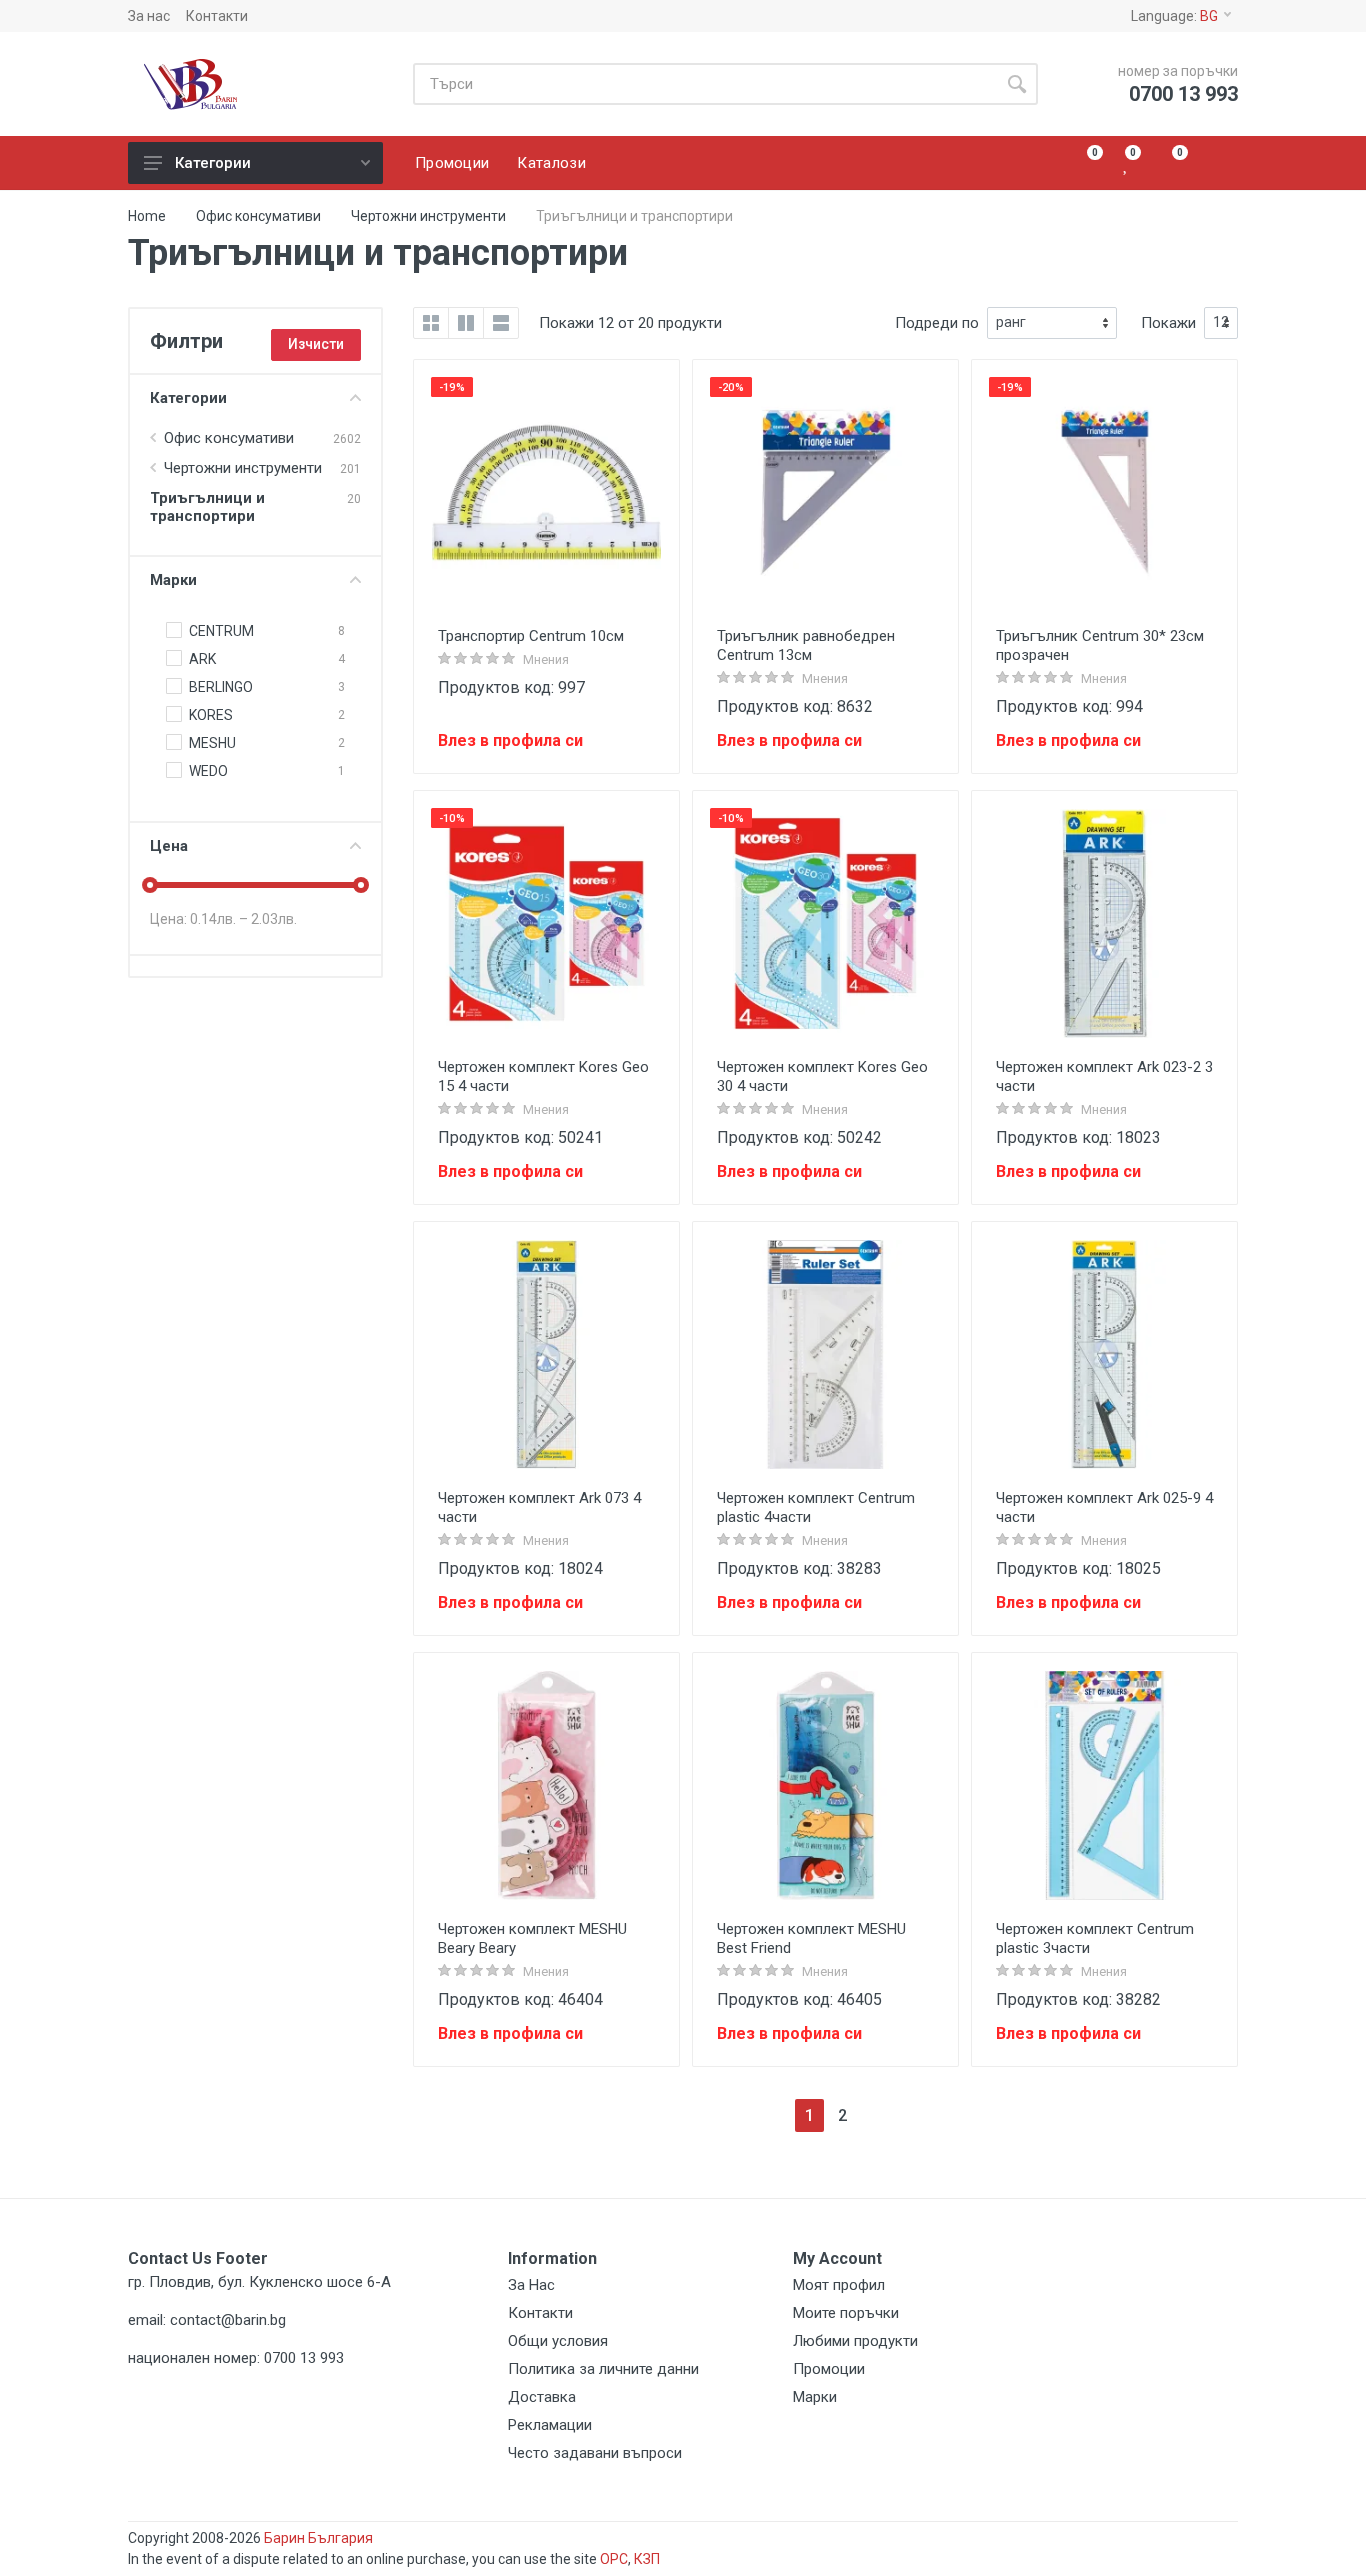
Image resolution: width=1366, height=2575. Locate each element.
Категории (213, 163)
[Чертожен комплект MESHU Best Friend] (825, 1785)
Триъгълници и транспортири (207, 507)
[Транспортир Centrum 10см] (546, 492)
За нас (149, 16)
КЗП (647, 2559)
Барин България (318, 2538)
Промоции (829, 2369)
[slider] (150, 885)
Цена (169, 846)
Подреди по (937, 323)
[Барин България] (256, 84)
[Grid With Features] (466, 323)
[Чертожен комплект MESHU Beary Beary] (546, 1785)
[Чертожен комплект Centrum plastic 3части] (1104, 1785)
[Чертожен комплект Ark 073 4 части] (546, 1354)
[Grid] (431, 323)
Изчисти (316, 344)
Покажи (1168, 323)
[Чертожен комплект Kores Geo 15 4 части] (546, 923)
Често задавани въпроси (595, 2453)
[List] (501, 323)
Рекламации (550, 2425)
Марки (173, 580)
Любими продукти (855, 2341)
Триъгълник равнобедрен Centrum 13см (806, 645)
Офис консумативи (258, 216)
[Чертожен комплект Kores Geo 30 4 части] (825, 923)
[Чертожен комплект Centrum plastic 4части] (825, 1354)
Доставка (542, 2397)
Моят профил (839, 2285)
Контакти (217, 16)
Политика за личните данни (603, 2369)
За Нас (531, 2285)
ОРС (614, 2559)
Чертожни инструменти (428, 216)
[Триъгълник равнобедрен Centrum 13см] (825, 492)
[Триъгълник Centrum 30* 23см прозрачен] (1104, 492)
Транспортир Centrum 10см (531, 636)
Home (147, 216)
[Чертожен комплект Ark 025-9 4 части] (1104, 1354)
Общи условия (558, 2341)
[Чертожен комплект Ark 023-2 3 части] (1104, 923)
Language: (1174, 16)
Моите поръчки (846, 2313)
